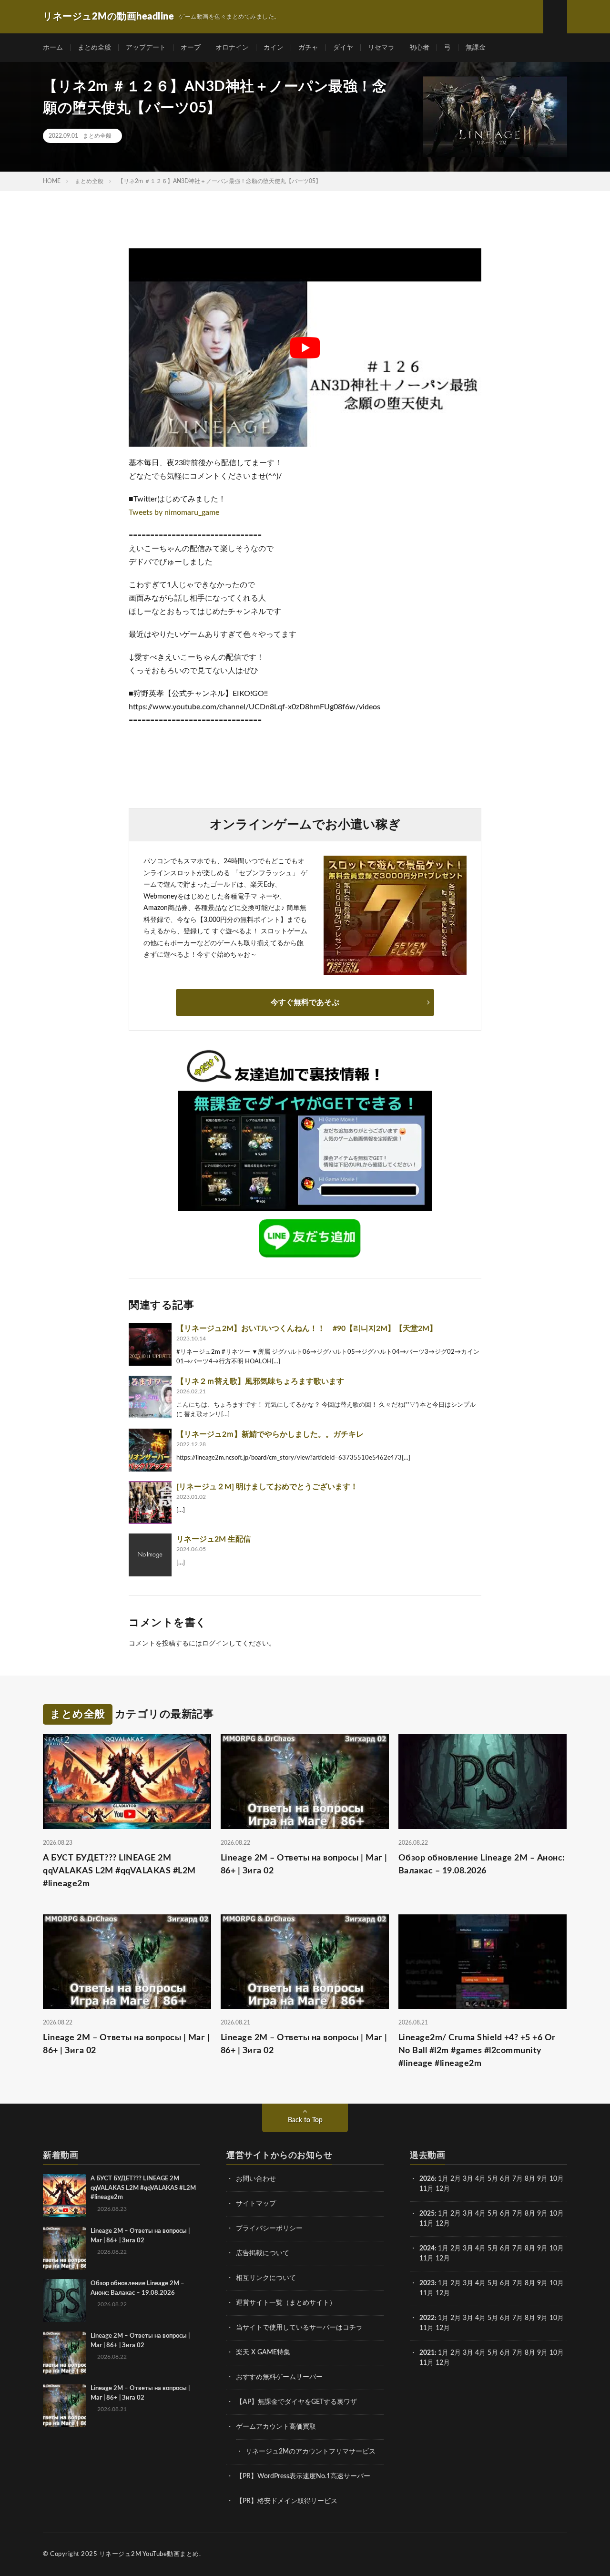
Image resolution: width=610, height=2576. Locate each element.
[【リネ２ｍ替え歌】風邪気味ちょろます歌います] (150, 1397)
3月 (468, 2179)
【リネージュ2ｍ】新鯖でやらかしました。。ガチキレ (270, 1434)
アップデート (146, 48)
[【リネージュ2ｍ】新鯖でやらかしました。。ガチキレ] (150, 1450)
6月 (505, 2179)
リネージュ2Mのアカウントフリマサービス (310, 2452)
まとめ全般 (94, 48)
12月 (443, 2224)
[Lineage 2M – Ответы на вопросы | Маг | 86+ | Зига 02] (64, 2248)
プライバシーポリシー (269, 2228)
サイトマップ (256, 2204)
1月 (443, 2179)
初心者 (419, 48)
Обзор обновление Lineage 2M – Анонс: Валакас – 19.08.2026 (482, 1865)
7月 (518, 2179)
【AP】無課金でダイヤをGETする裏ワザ (296, 2402)
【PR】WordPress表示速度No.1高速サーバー (303, 2476)
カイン (274, 48)
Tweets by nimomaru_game (174, 512)
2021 (427, 2353)
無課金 (476, 48)
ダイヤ (343, 48)
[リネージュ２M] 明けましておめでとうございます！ (267, 1487)
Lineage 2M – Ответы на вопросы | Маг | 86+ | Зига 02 (304, 1865)
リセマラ (381, 48)
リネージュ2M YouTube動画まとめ (149, 2554)
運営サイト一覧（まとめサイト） (286, 2303)
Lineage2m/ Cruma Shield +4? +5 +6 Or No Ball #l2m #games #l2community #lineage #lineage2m (477, 2051)
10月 (557, 2214)
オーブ (191, 48)
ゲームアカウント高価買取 (276, 2427)
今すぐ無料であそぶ (305, 1002)
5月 (493, 2179)
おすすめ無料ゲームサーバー (279, 2377)
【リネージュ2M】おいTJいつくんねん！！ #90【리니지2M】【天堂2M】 (307, 1329)
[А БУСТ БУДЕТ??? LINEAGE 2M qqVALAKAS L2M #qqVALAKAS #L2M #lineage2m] (64, 2196)
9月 (542, 2214)
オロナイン (232, 48)
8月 (530, 2179)
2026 (427, 2179)
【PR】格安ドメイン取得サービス (287, 2501)
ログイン (215, 1644)
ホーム (53, 48)
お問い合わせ (256, 2179)
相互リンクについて (266, 2278)
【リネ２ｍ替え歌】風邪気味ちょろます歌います (260, 1381)
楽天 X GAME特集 (263, 2352)
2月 (456, 2179)
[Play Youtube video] (305, 348)
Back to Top (305, 2120)
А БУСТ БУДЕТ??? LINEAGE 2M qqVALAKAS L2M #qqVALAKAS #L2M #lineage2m (119, 1871)
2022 (427, 2318)
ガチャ (308, 48)
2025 (427, 2214)
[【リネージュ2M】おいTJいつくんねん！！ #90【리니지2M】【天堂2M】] (150, 1344)
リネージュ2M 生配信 (213, 1539)
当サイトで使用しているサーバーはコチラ (299, 2328)
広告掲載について (263, 2253)
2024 (427, 2249)
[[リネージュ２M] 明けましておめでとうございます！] (150, 1503)
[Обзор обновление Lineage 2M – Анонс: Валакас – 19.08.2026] (64, 2300)
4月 (480, 2179)
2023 (427, 2283)
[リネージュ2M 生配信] (150, 1555)
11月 (427, 2224)
